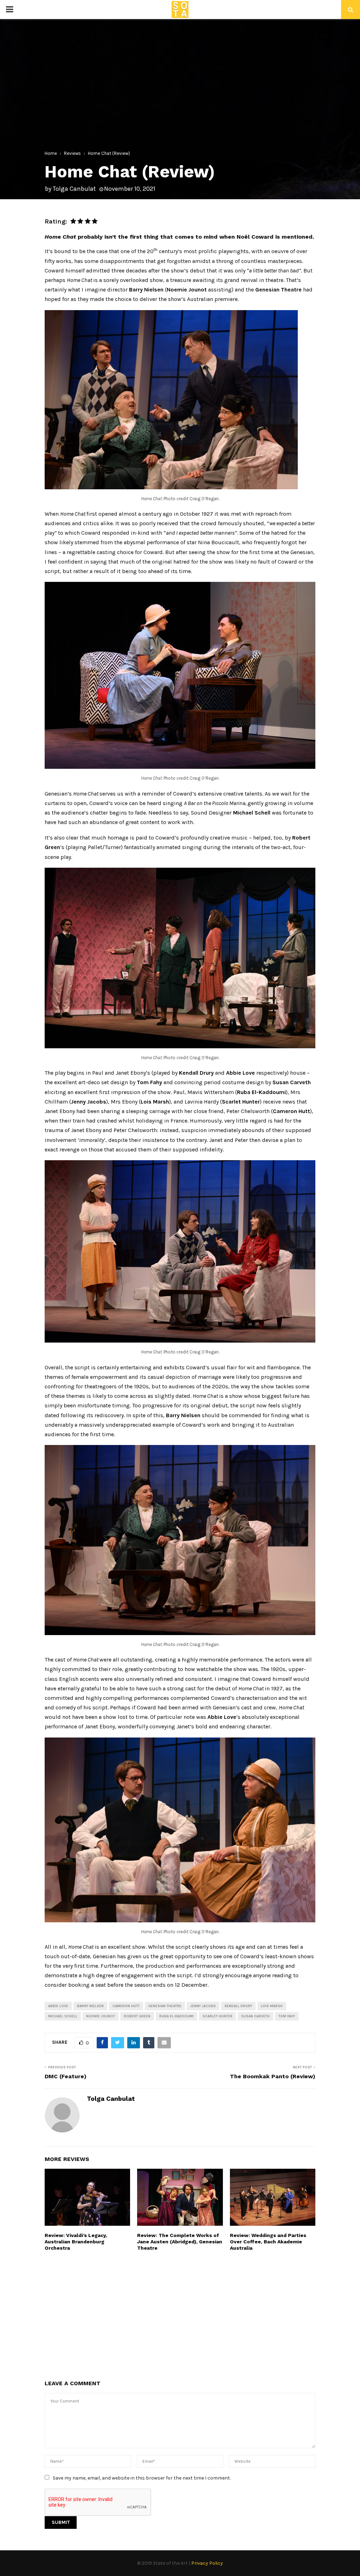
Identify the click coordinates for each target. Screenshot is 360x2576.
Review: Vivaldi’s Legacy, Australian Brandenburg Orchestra (76, 2242)
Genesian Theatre (165, 2006)
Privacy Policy (207, 2563)
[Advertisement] (180, 2315)
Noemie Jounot (101, 2016)
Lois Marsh (272, 2006)
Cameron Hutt (126, 2006)
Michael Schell (63, 2016)
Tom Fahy (287, 2016)
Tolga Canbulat (74, 189)
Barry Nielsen (90, 2006)
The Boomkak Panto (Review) (273, 2076)
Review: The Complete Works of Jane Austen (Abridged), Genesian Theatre (180, 2242)
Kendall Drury (238, 2006)
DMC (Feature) (66, 2076)
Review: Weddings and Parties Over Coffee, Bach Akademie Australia (268, 2242)
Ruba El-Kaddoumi (176, 2016)
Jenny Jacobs (203, 2006)
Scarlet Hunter (217, 2016)
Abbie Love (58, 2006)
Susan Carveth (255, 2016)
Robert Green (137, 2016)
